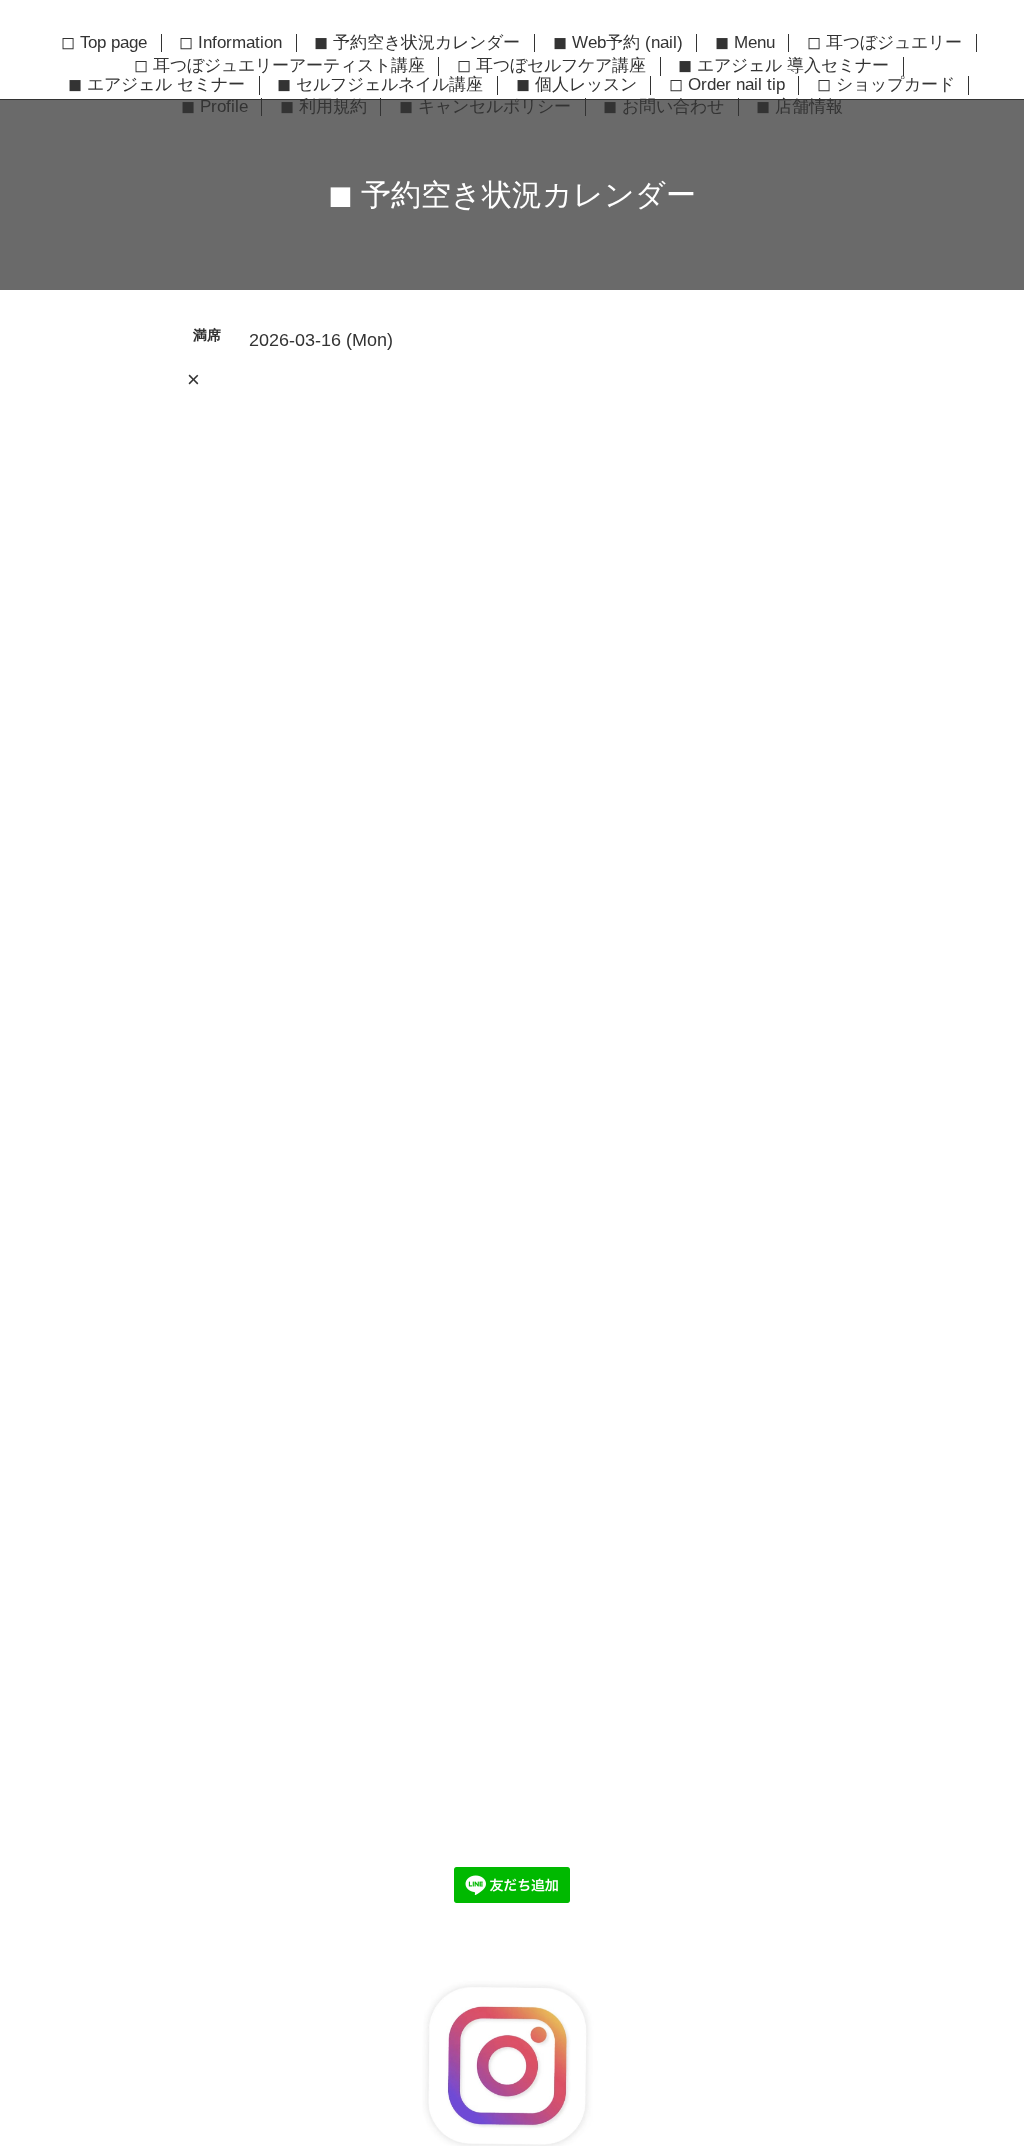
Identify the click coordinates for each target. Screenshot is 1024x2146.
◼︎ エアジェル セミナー (156, 85)
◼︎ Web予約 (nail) (618, 43)
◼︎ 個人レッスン (576, 85)
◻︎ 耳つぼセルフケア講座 (551, 66)
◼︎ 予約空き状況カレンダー (417, 43)
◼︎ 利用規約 (323, 107)
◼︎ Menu (745, 43)
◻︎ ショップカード (886, 85)
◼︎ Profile (214, 107)
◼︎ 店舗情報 (799, 107)
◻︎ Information (230, 43)
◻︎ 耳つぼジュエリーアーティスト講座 (279, 66)
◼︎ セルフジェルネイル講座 (380, 85)
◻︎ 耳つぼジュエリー (884, 43)
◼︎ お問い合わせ (663, 107)
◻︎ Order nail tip (727, 85)
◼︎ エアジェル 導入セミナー (783, 66)
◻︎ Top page (104, 43)
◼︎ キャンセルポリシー (485, 107)
